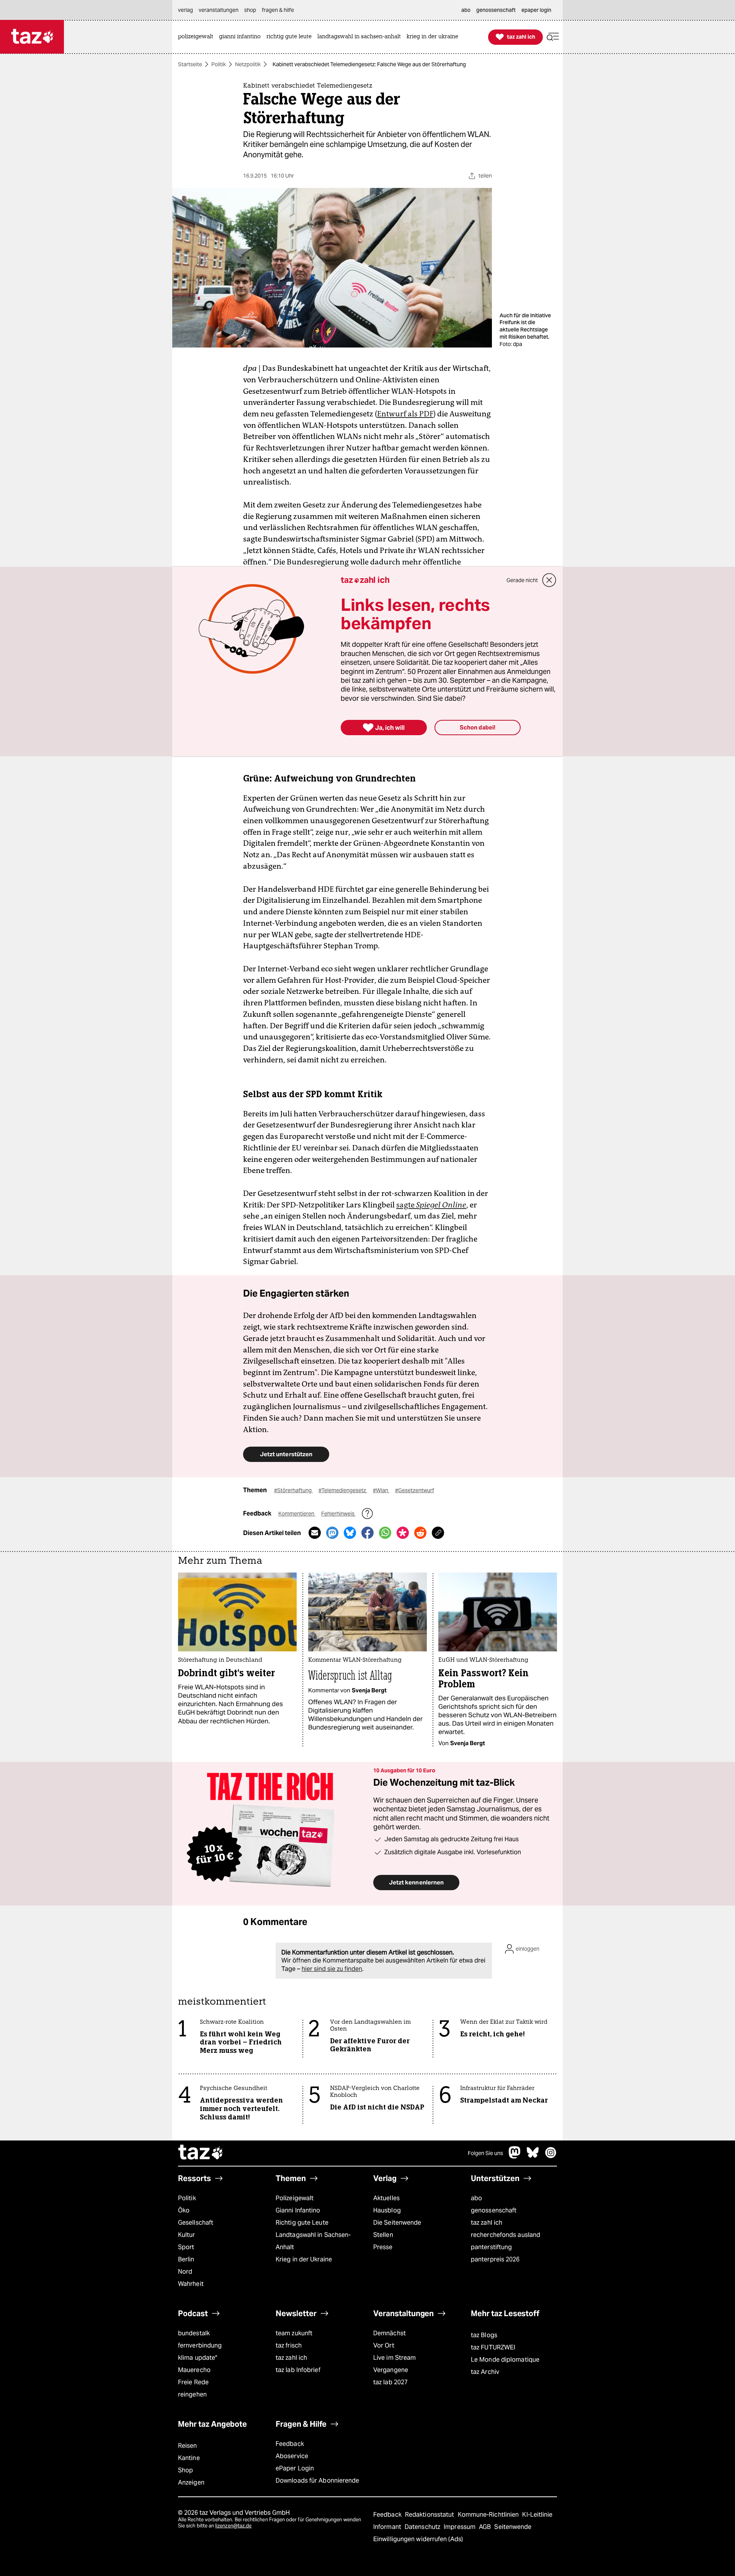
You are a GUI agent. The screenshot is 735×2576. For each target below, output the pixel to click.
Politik (219, 64)
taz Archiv (485, 2372)
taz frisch (289, 2345)
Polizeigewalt (295, 2198)
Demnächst (390, 2333)
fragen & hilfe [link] (278, 10)
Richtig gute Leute (302, 2223)
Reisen (188, 2446)
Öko (184, 2210)
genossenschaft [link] (496, 10)
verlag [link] (185, 10)
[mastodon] (515, 2156)
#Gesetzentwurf (415, 1490)
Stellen (383, 2235)
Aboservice (292, 2456)
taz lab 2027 (390, 2382)
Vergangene (391, 2370)
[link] (198, 37)
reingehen (192, 2394)
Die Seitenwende (397, 2223)
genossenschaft (494, 2210)
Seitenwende (513, 2527)
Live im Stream (394, 2358)
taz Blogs (484, 2335)
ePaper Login (295, 2468)
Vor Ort (384, 2345)
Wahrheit (191, 2284)
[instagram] (551, 2156)
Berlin (186, 2259)
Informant (388, 2527)
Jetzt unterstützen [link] (286, 1454)
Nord (185, 2272)
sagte (431, 1205)
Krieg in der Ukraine (304, 2259)
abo (476, 2198)
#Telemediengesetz (343, 1490)
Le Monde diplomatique (505, 2360)
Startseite (190, 64)
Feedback (290, 2444)
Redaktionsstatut (430, 2515)
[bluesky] (533, 2156)
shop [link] (250, 10)
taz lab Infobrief (298, 2370)
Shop (185, 2470)
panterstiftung (491, 2247)
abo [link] (466, 10)
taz (201, 2153)
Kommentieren (297, 1514)
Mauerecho (194, 2370)
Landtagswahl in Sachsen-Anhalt (313, 2241)
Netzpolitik (248, 64)
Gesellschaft (196, 2223)
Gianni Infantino (298, 2210)
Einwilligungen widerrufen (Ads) (418, 2539)
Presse (383, 2247)
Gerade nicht (522, 580)
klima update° (198, 2358)
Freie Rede (193, 2382)
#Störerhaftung (293, 1490)
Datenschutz (423, 2527)
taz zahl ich (487, 2223)
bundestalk (194, 2333)
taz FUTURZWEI (493, 2347)
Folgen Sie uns (485, 2153)
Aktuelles (386, 2198)
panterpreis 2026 (495, 2259)
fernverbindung (200, 2345)
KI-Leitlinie (537, 2515)
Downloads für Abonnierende (318, 2481)
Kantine (189, 2458)
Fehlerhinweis (338, 1514)
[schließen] (549, 580)
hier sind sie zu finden (332, 1969)
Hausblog (387, 2210)
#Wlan (381, 1490)
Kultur (187, 2235)
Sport (186, 2247)
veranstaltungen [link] (219, 10)
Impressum (460, 2527)
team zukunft (294, 2333)
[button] (553, 37)
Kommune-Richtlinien (489, 2515)
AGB (486, 2527)
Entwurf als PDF (405, 414)
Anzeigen (191, 2482)
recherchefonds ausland (506, 2235)
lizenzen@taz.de (233, 2526)
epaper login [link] (536, 10)
